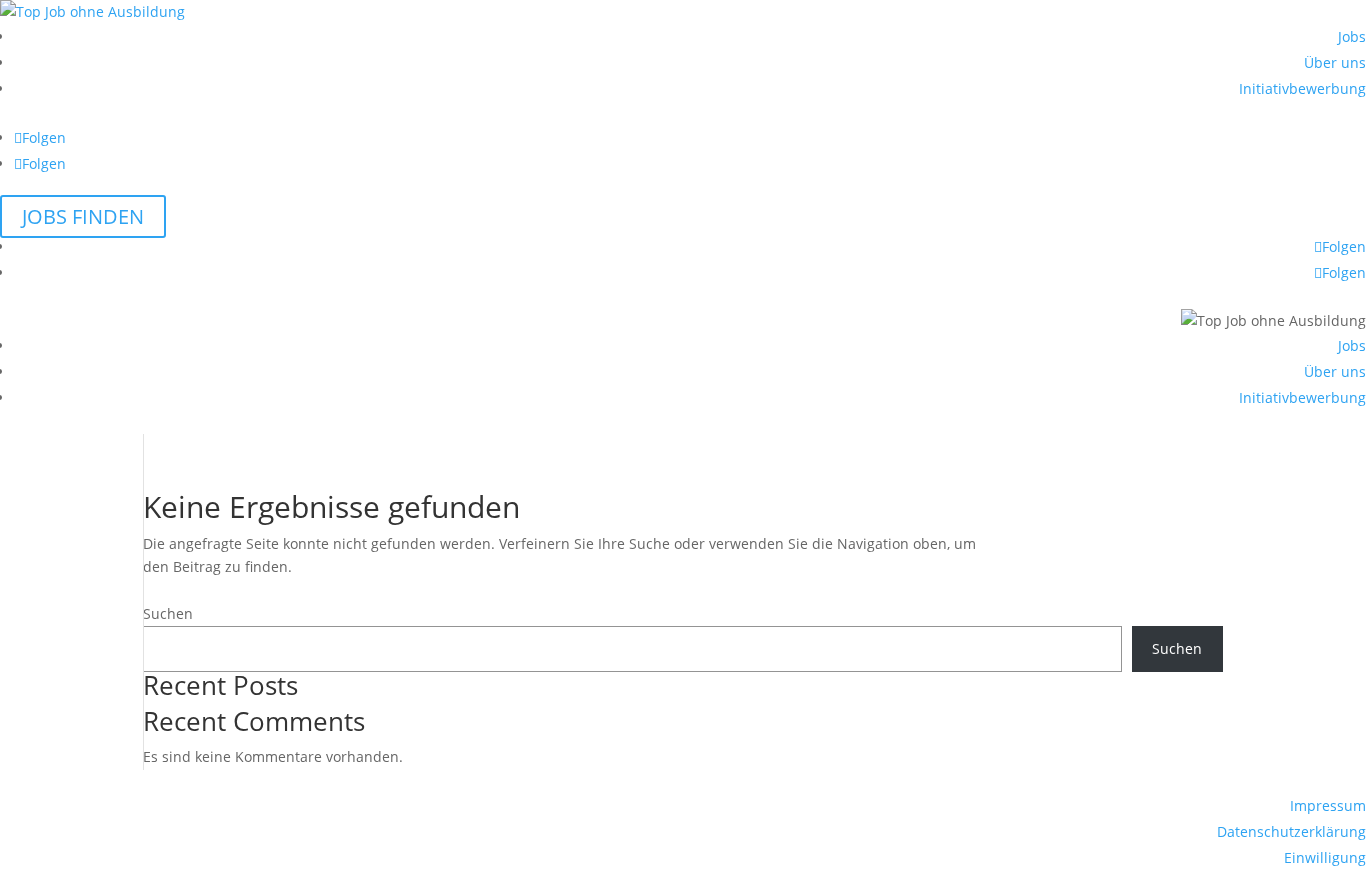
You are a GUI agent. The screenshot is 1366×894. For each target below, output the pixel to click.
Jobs (1352, 36)
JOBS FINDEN (83, 216)
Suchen (168, 613)
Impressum (1328, 805)
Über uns (1335, 62)
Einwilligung (1325, 857)
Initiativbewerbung (1302, 88)
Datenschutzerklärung (1291, 831)
